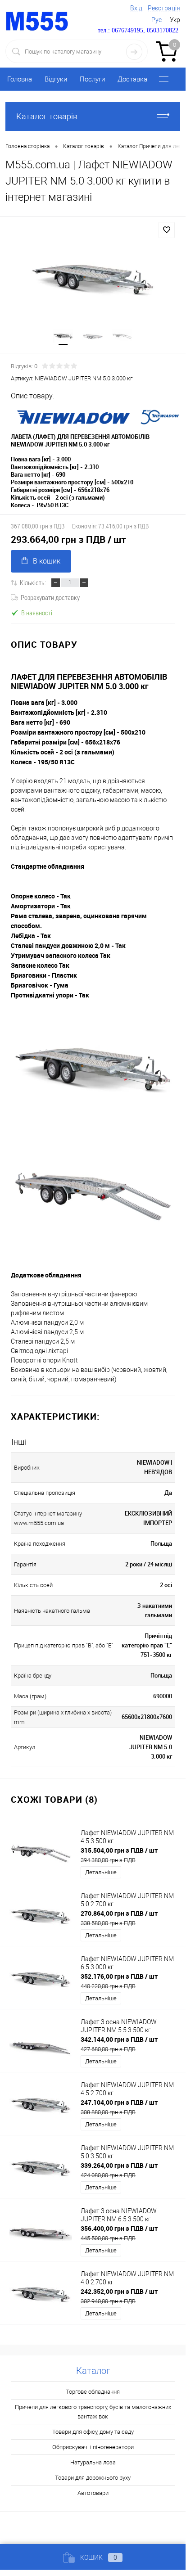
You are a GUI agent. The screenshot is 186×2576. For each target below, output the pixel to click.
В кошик (47, 561)
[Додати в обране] (167, 230)
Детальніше (101, 1872)
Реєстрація (164, 8)
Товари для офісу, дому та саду (93, 2432)
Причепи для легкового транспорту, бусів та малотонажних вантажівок (93, 2412)
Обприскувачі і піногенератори (93, 2447)
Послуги (92, 79)
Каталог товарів (47, 116)
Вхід (136, 8)
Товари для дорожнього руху (93, 2478)
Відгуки (56, 79)
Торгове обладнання (93, 2392)
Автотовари (93, 2493)
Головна (20, 79)
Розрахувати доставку (50, 597)
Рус (157, 20)
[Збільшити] (93, 281)
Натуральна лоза (93, 2462)
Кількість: (33, 582)
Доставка (132, 79)
